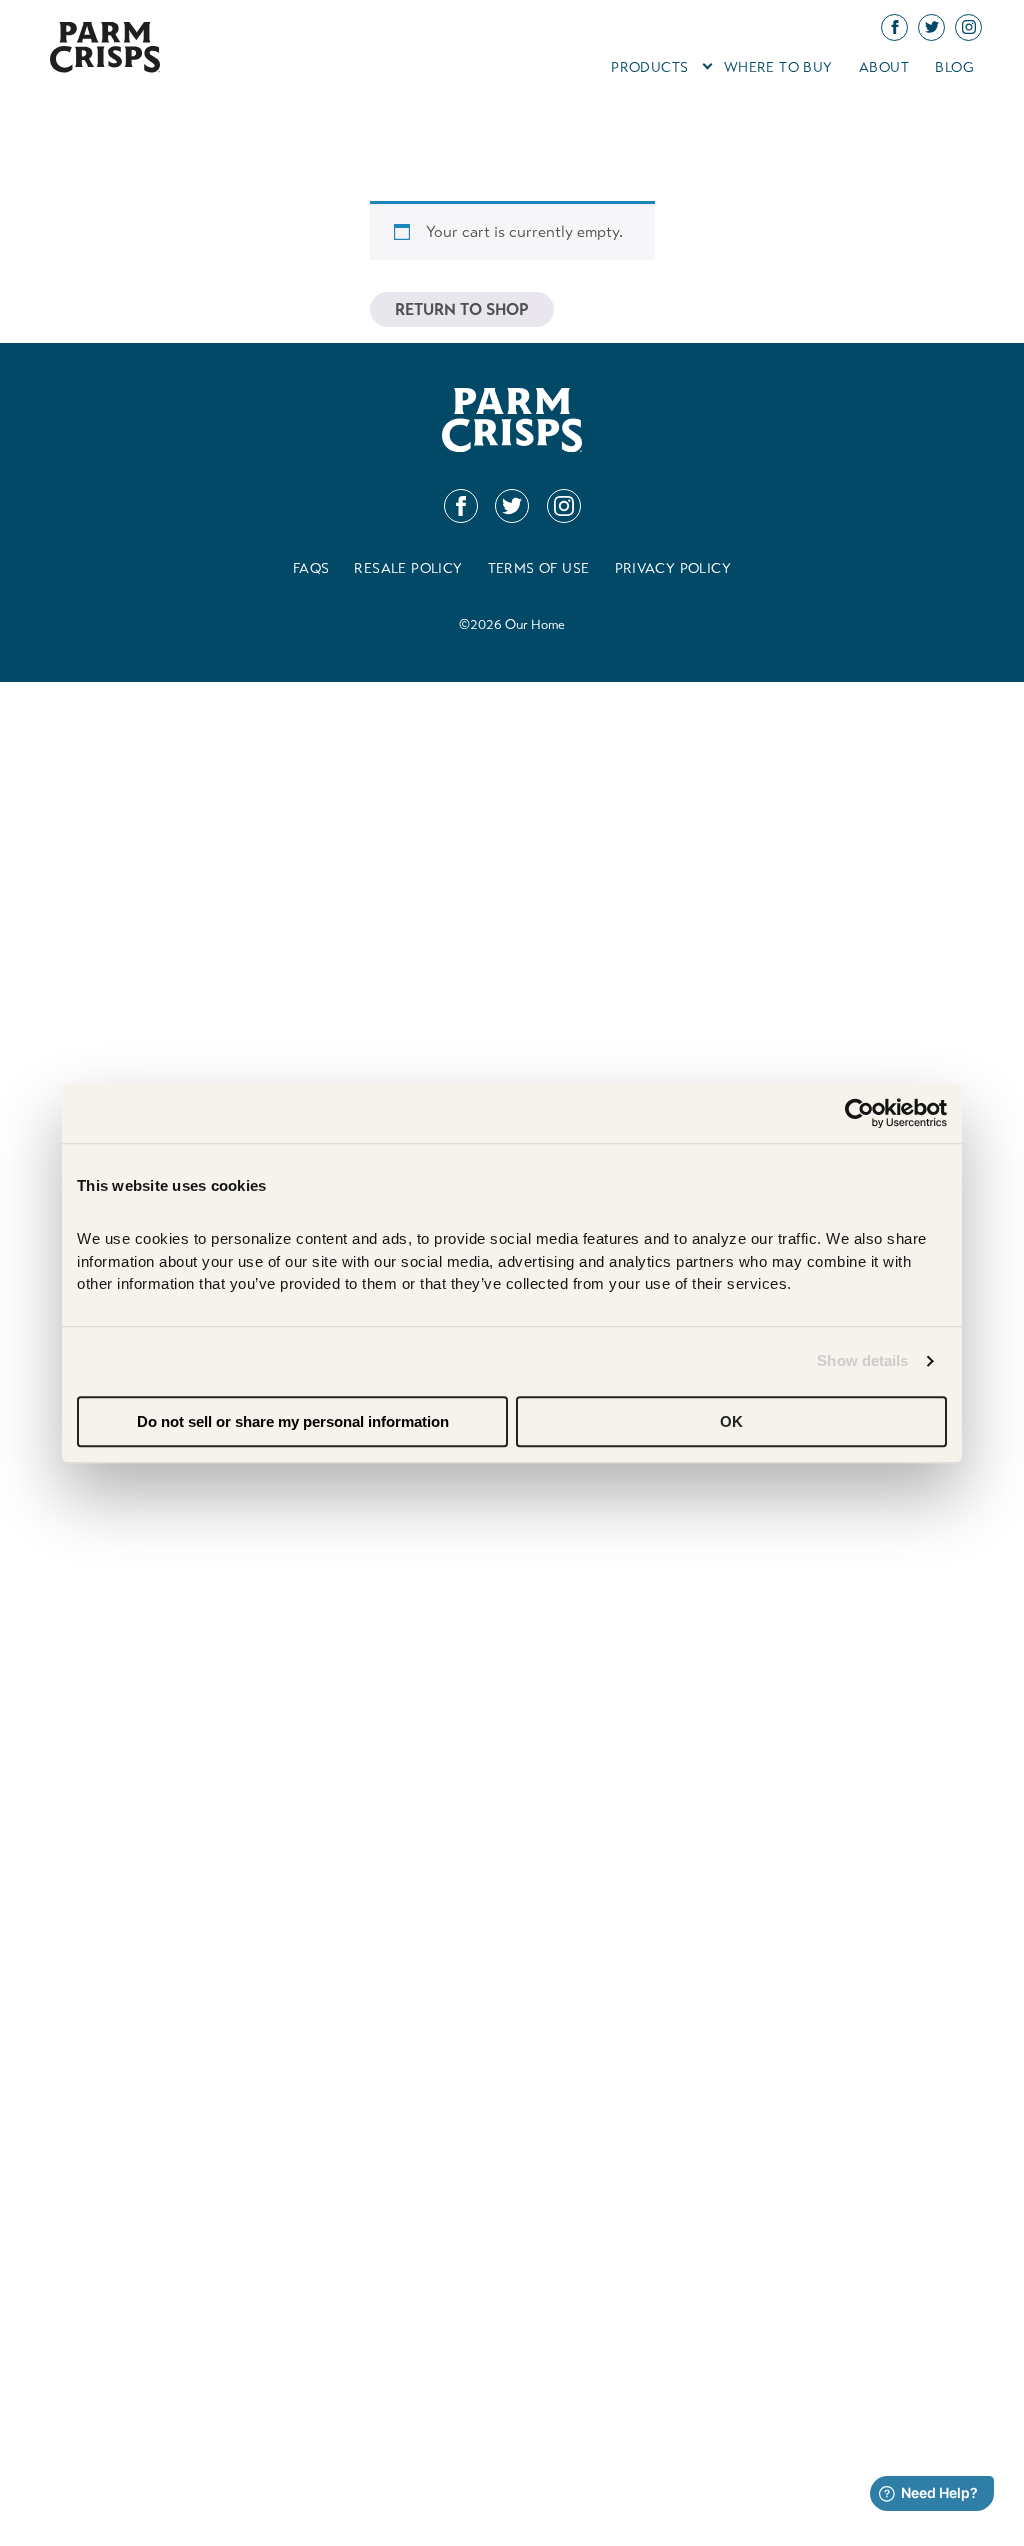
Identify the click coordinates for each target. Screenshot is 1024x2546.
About (884, 67)
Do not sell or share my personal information (293, 1421)
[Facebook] (461, 506)
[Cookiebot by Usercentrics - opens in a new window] (859, 1113)
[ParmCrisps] (105, 67)
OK (731, 1421)
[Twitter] (512, 506)
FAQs (311, 568)
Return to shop (462, 309)
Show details (862, 1360)
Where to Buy (778, 67)
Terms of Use (539, 568)
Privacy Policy (673, 568)
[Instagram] (564, 506)
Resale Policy (408, 568)
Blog (954, 67)
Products (649, 67)
